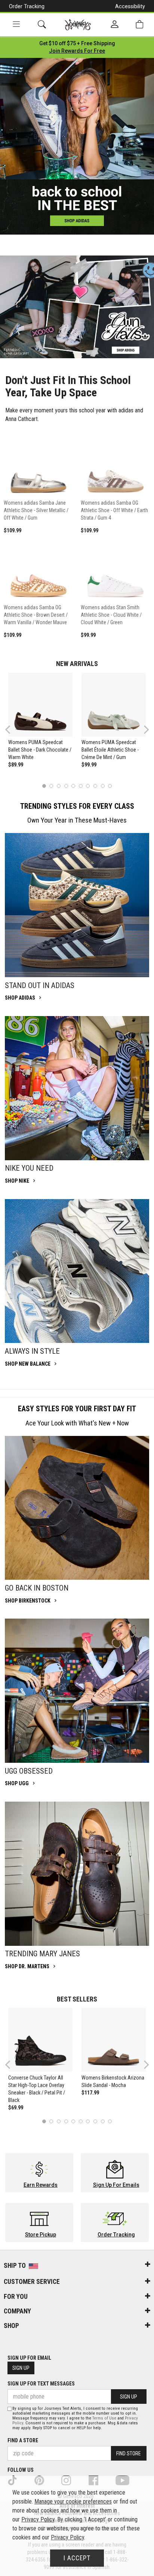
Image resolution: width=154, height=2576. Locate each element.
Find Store (129, 2453)
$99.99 (89, 765)
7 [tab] (88, 786)
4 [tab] (66, 786)
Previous (13, 732)
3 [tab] (59, 786)
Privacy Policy (38, 2519)
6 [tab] (81, 786)
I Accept (77, 2558)
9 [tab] (103, 786)
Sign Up (21, 2368)
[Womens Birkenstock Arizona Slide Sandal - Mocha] (113, 2040)
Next (145, 729)
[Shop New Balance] (77, 1271)
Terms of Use (104, 2418)
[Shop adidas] (77, 905)
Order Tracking (27, 6)
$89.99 (16, 765)
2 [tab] (51, 786)
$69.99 (16, 2108)
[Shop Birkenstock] (77, 1508)
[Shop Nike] (77, 1088)
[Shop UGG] (77, 1691)
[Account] (115, 25)
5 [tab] (73, 786)
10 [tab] (110, 786)
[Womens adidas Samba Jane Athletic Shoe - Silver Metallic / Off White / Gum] (38, 464)
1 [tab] (44, 786)
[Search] (42, 24)
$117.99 (90, 2093)
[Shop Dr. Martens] (77, 1874)
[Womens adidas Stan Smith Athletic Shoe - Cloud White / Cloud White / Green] (115, 569)
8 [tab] (95, 786)
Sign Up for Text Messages (41, 2384)
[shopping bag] (139, 24)
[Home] (78, 25)
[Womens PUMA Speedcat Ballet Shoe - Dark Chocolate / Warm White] (40, 705)
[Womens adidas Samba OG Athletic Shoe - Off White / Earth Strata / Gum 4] (115, 464)
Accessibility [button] (130, 6)
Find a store (23, 2440)
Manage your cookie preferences (73, 2501)
